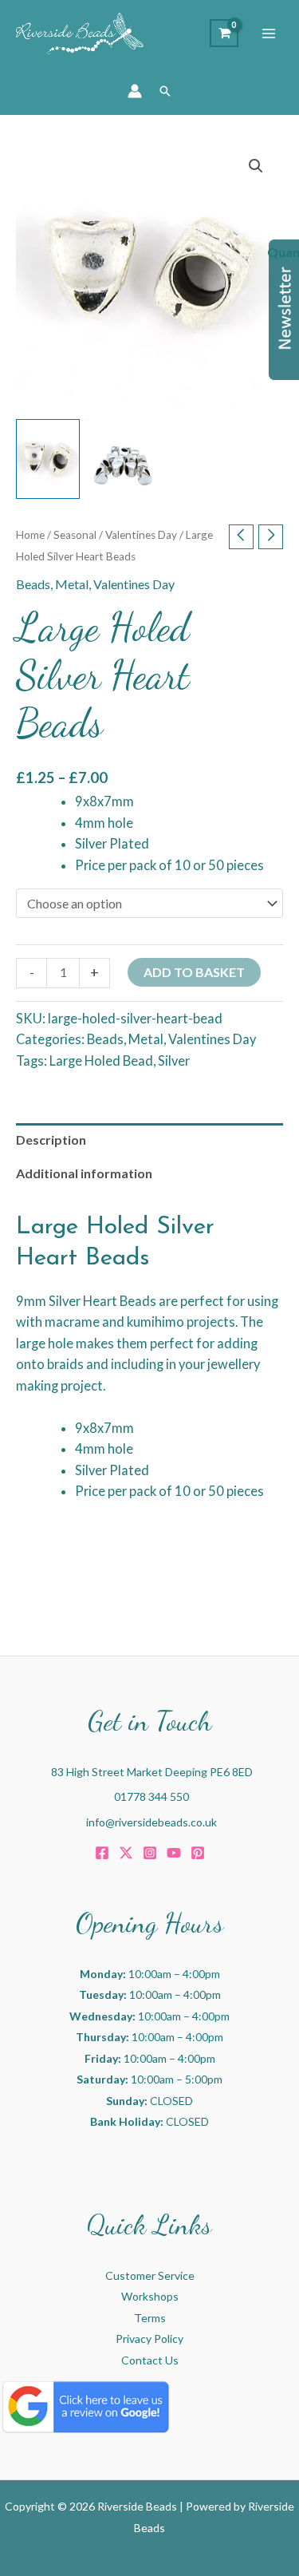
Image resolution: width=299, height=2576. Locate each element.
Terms (150, 2318)
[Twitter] (126, 1853)
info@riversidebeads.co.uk (151, 1822)
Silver (174, 1060)
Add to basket (194, 972)
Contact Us (150, 2360)
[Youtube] (174, 1853)
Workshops (150, 2296)
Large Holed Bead (101, 1060)
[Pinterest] (198, 1853)
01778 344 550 (151, 1796)
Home (30, 535)
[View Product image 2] (124, 459)
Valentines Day (141, 535)
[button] (165, 91)
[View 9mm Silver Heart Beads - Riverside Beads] (48, 459)
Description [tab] (51, 1140)
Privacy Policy (149, 2339)
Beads (33, 584)
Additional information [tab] (84, 1173)
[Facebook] (102, 1853)
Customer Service (150, 2275)
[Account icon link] (135, 91)
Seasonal (75, 535)
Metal (72, 584)
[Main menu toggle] (269, 34)
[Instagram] (150, 1853)
